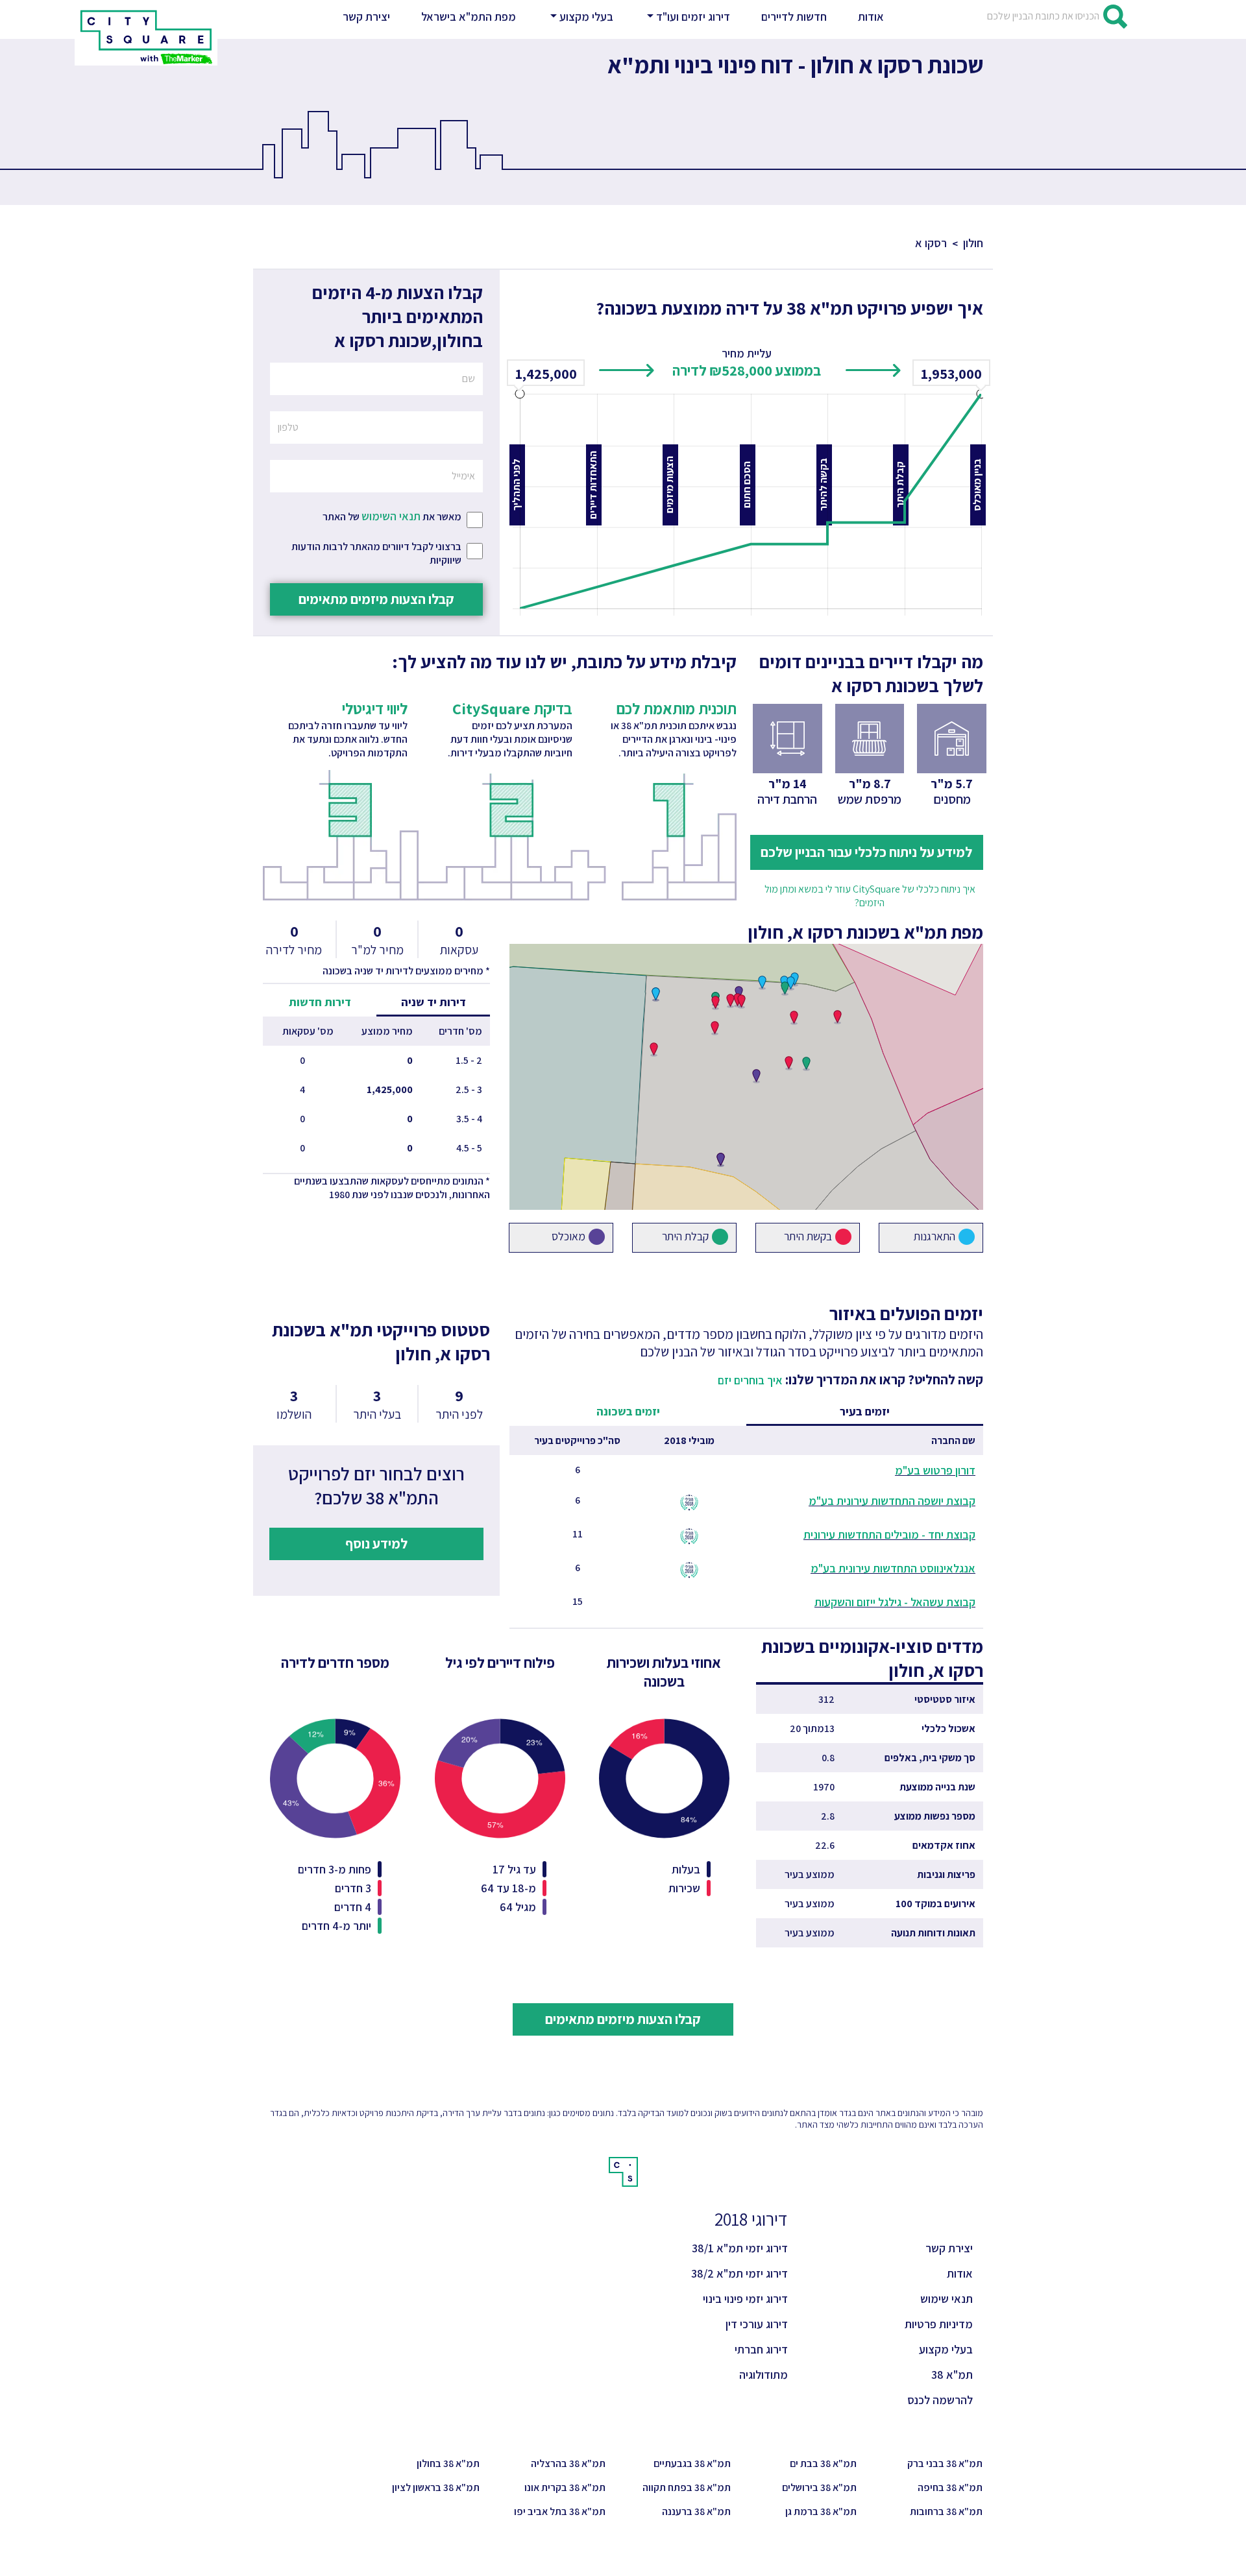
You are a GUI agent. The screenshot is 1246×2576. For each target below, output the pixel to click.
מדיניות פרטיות (939, 2324)
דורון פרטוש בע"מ (935, 1470)
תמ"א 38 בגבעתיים (692, 2463)
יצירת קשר (369, 16)
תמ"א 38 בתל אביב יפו (560, 2511)
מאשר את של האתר (392, 516)
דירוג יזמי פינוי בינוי (745, 2299)
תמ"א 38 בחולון (448, 2463)
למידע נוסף (376, 1543)
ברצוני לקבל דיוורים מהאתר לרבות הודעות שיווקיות (376, 553)
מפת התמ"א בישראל (469, 17)
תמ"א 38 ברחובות (946, 2511)
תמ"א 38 (952, 2375)
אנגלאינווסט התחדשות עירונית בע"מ (893, 1568)
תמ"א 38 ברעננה (696, 2511)
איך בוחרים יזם (750, 1380)
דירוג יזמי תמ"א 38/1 (740, 2248)
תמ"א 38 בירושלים (819, 2487)
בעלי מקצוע (946, 2349)
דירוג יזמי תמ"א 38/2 (739, 2273)
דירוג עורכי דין (757, 2324)
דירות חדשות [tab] (320, 1002)
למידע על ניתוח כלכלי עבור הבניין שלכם (866, 852)
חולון (973, 243)
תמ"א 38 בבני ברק (945, 2463)
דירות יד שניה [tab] (434, 1002)
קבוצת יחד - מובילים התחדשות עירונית (889, 1535)
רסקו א (931, 243)
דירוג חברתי (761, 2349)
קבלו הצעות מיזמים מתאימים (376, 599)
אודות (871, 17)
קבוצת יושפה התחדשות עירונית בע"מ (892, 1501)
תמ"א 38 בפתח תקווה (687, 2487)
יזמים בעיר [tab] (865, 1411)
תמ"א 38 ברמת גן (821, 2511)
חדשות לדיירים (794, 17)
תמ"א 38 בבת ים (823, 2463)
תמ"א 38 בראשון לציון (436, 2487)
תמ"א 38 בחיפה (950, 2487)
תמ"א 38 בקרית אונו (565, 2487)
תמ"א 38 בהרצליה (568, 2463)
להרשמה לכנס (940, 2400)
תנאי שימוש (947, 2299)
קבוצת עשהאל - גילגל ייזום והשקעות (895, 1602)
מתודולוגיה (763, 2375)
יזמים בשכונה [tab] (628, 1411)
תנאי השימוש (391, 516)
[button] (580, 17)
